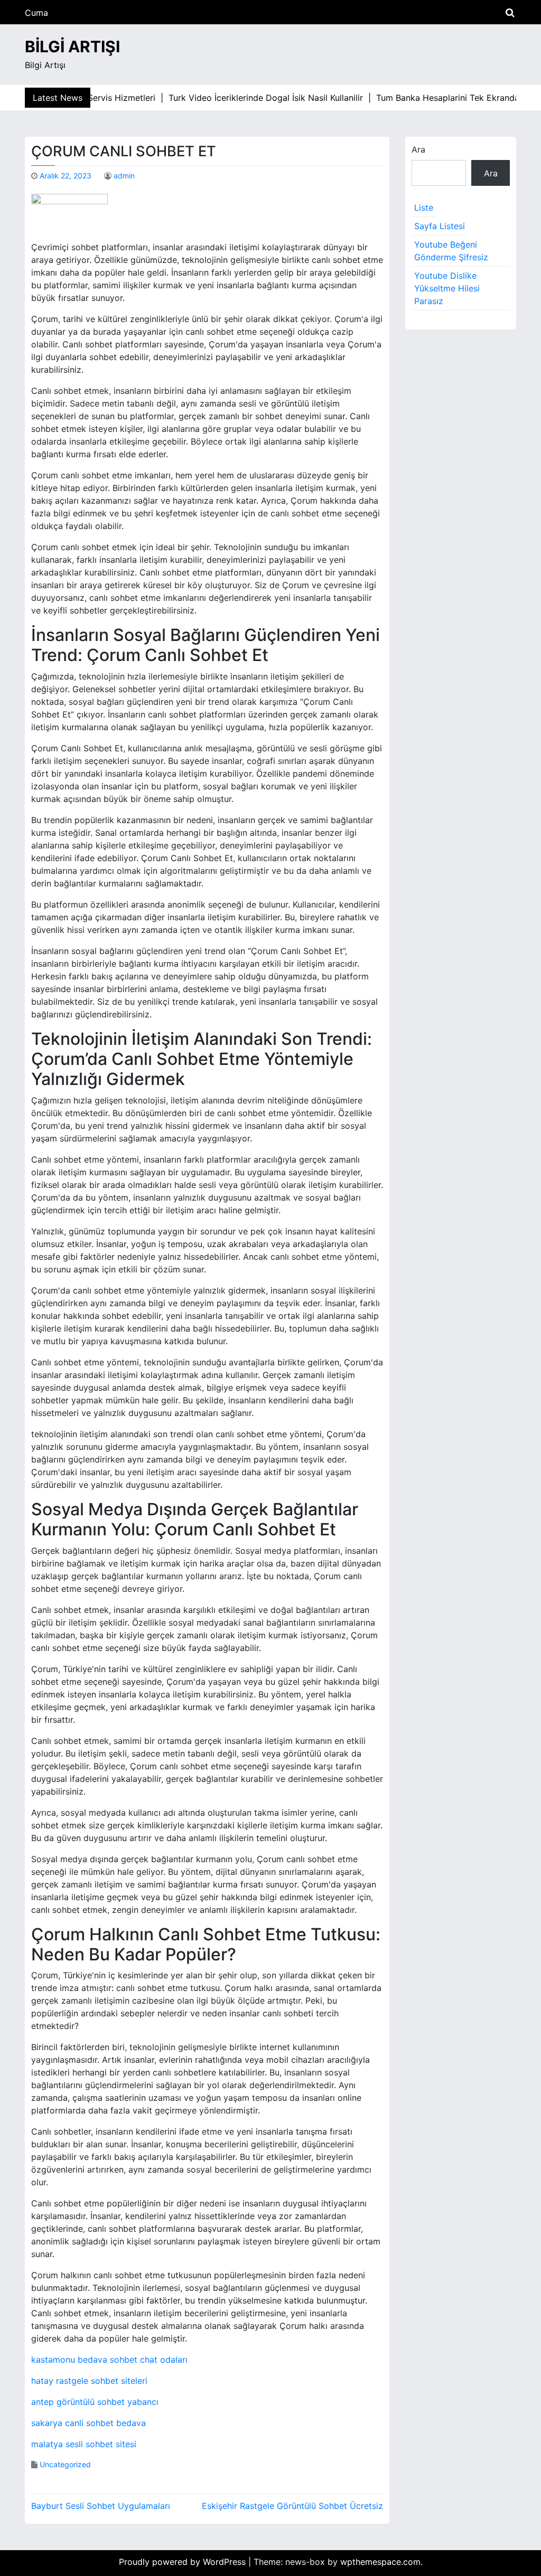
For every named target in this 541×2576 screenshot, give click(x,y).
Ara (418, 149)
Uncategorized (65, 2464)
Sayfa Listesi (440, 226)
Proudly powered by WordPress (184, 2562)
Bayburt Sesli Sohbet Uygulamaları (101, 2506)
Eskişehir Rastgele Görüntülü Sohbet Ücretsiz (292, 2506)
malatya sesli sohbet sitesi (84, 2444)
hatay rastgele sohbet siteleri (89, 2381)
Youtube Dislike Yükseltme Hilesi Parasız (447, 288)
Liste (424, 207)
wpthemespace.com (380, 2562)
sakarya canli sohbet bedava (88, 2423)
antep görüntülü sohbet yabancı (95, 2402)
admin (124, 176)
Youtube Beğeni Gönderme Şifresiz (451, 251)
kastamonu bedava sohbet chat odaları (109, 2360)
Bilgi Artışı (72, 46)
